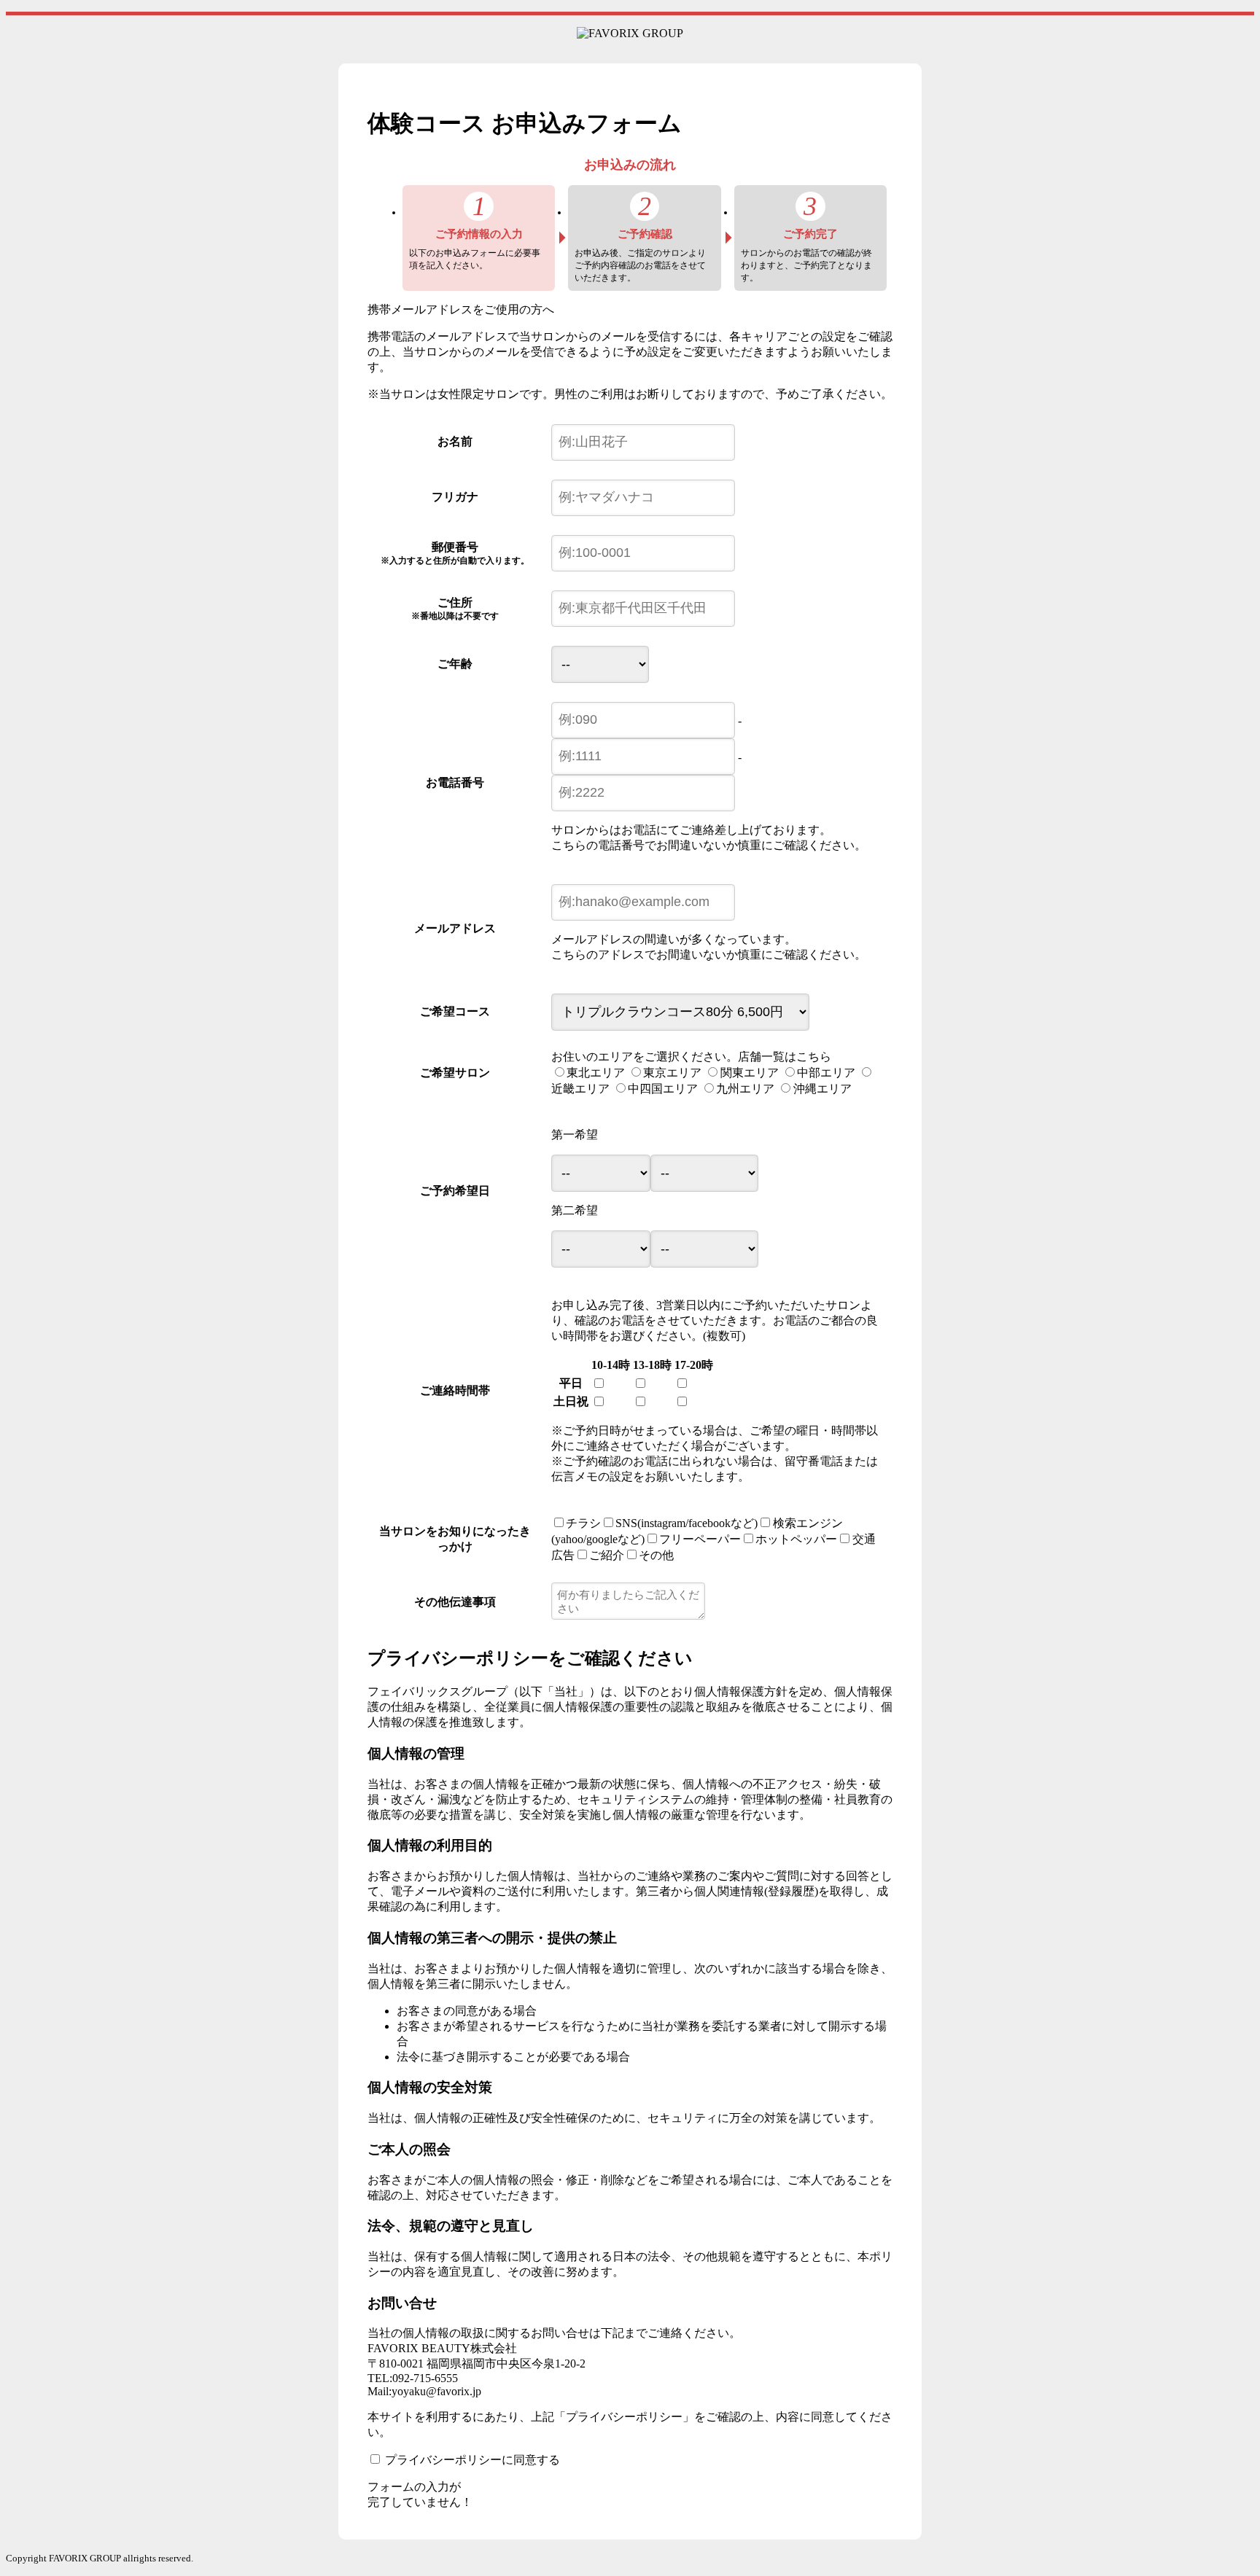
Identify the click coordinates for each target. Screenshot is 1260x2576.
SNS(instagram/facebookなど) (687, 1523)
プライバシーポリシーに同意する (472, 2460)
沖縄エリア (822, 1089)
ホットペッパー (796, 1539)
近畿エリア (580, 1089)
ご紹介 (607, 1555)
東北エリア (596, 1073)
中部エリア (826, 1073)
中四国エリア (663, 1089)
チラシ (583, 1523)
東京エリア (672, 1073)
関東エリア (750, 1073)
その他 (656, 1555)
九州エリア (745, 1089)
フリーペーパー (700, 1539)
